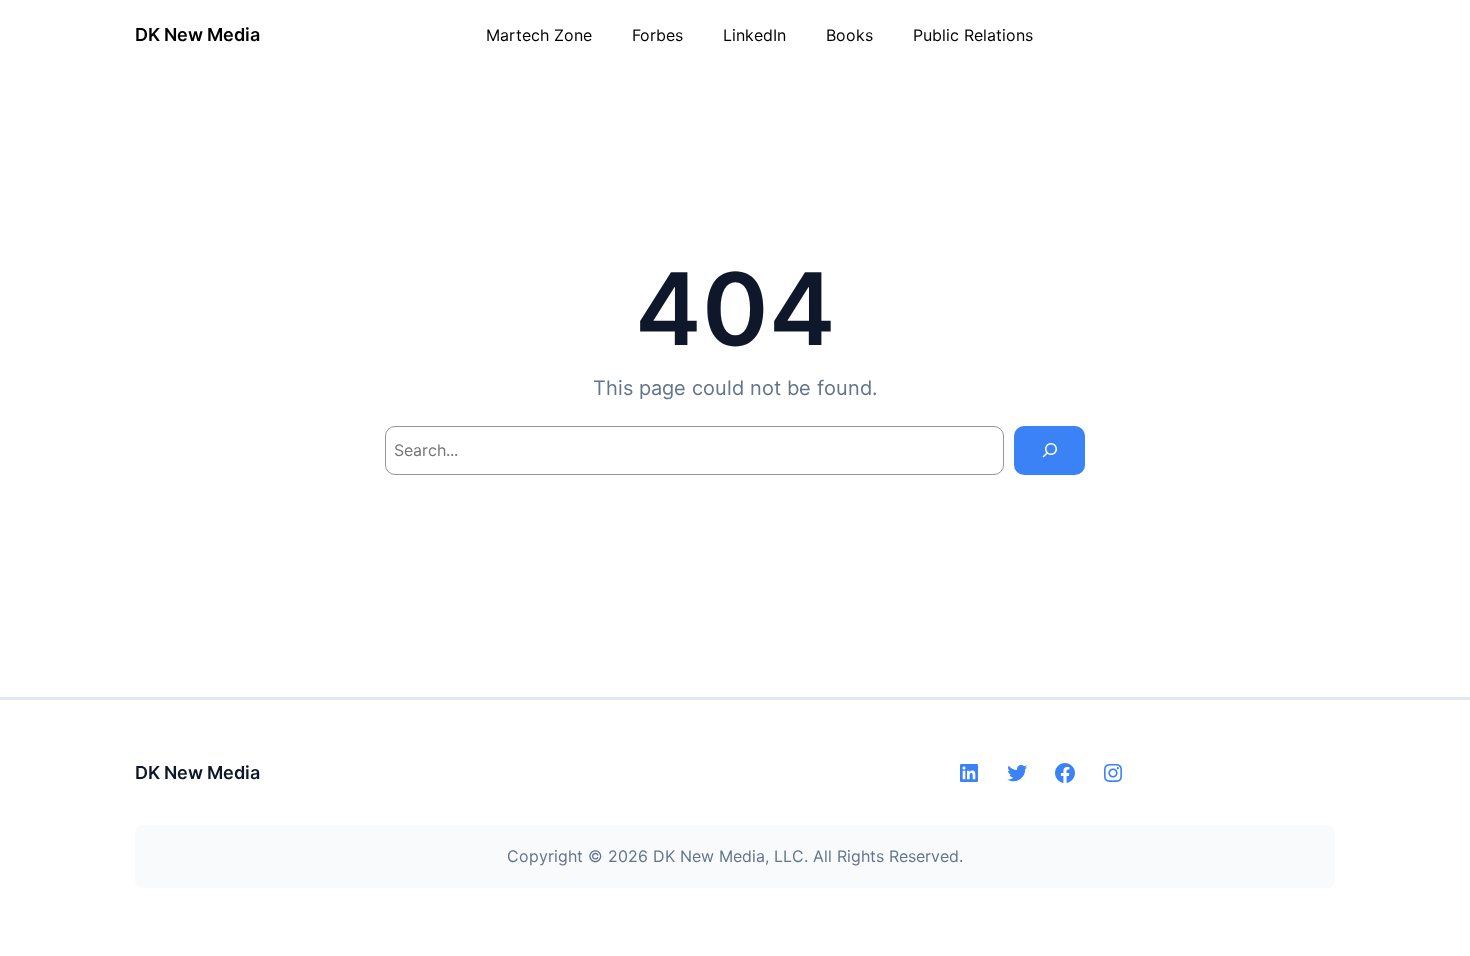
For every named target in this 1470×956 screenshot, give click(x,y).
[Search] (1049, 450)
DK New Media (197, 34)
